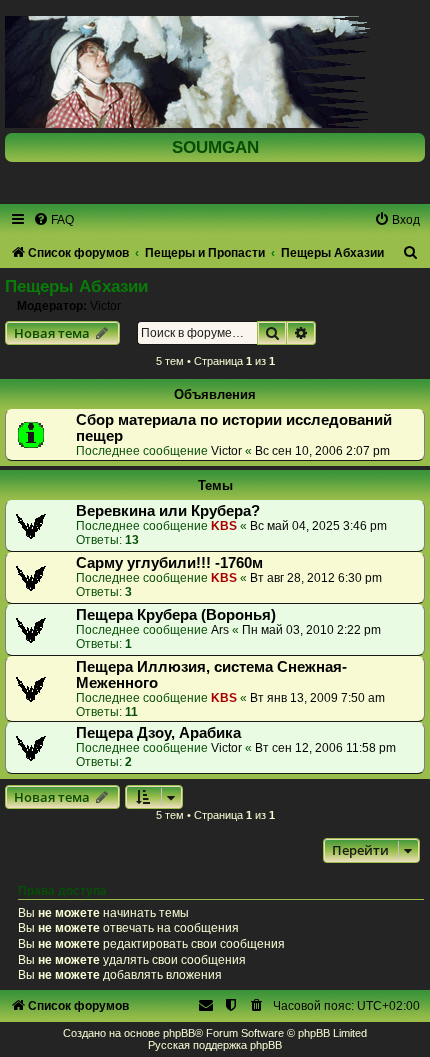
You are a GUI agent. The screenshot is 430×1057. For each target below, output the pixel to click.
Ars (220, 630)
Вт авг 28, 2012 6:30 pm (316, 578)
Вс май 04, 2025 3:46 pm (318, 526)
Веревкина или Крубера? (168, 511)
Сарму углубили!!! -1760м (169, 563)
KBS (224, 526)
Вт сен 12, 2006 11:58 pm (325, 748)
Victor (105, 306)
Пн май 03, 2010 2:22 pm (311, 630)
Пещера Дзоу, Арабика (158, 733)
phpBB (179, 1033)
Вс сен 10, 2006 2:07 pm (322, 451)
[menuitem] (53, 220)
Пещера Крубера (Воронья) (176, 615)
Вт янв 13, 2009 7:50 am (317, 698)
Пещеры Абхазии (76, 286)
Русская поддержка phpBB (215, 1045)
